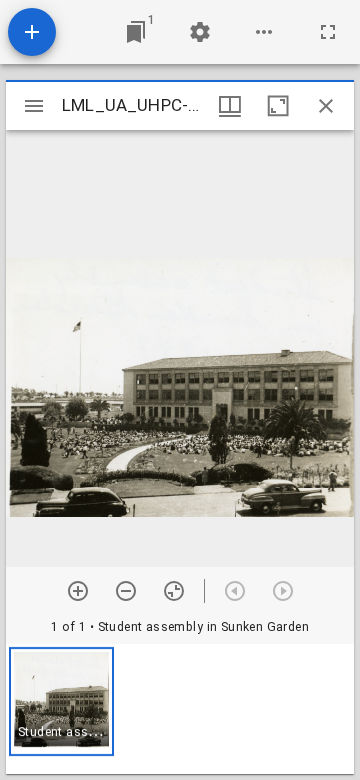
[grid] (180, 709)
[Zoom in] (78, 591)
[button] (61, 701)
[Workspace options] (264, 32)
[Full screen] (328, 32)
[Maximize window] (278, 106)
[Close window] (326, 106)
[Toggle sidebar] (34, 106)
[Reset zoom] (174, 591)
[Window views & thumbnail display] (230, 106)
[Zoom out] (126, 591)
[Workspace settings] (200, 32)
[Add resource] (32, 32)
